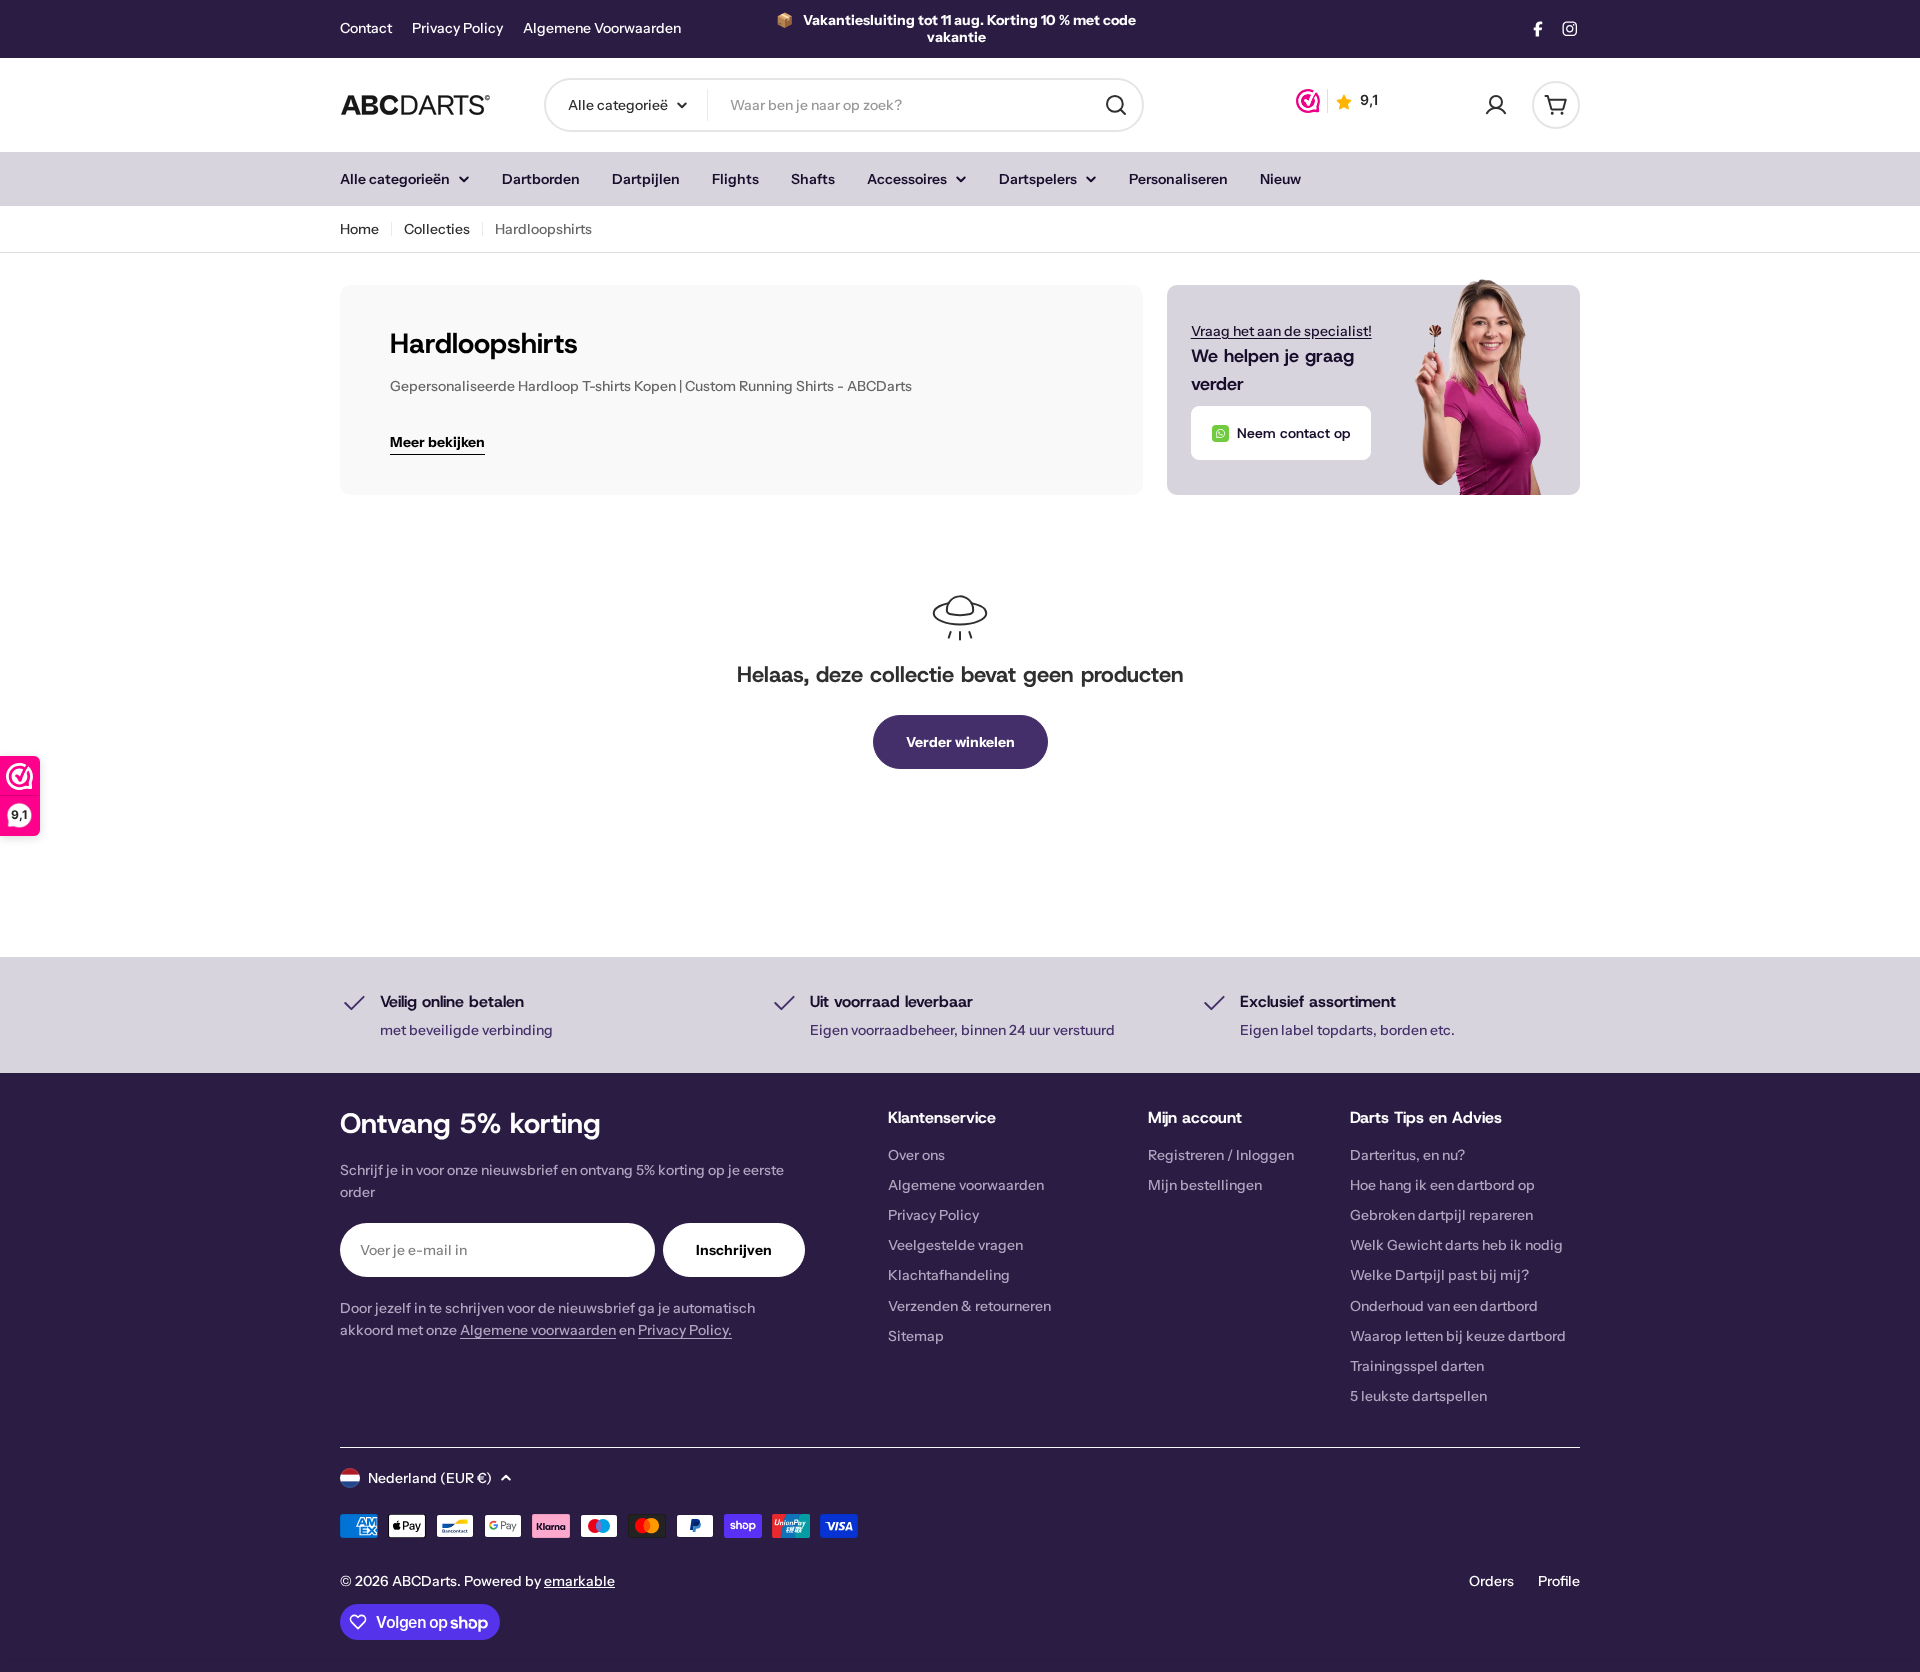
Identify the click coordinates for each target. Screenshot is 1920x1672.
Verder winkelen (960, 742)
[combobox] (844, 105)
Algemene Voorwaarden (602, 28)
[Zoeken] (1116, 105)
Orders (1491, 1581)
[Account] (1496, 105)
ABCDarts (424, 1581)
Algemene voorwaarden (538, 1330)
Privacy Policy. (685, 1330)
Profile (1559, 1581)
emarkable (579, 1581)
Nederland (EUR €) (430, 1478)
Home (359, 229)
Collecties (437, 229)
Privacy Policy (457, 28)
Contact (366, 28)
